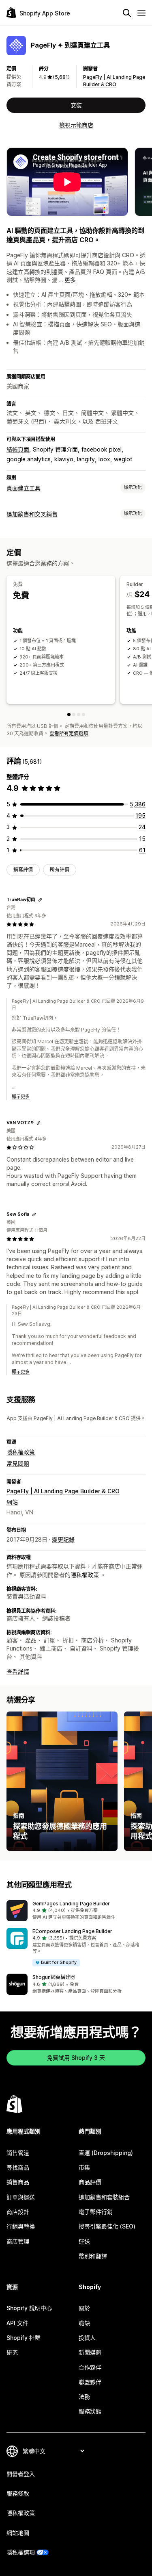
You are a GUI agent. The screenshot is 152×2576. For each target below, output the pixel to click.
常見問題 (18, 1463)
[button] (76, 1911)
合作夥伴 (90, 2367)
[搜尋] (127, 13)
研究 (12, 2352)
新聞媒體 (90, 2352)
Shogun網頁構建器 (54, 1977)
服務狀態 (90, 2411)
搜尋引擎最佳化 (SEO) (107, 2226)
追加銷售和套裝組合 (104, 2197)
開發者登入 (21, 2474)
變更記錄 (63, 1539)
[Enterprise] (83, 715)
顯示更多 (21, 1097)
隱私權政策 (21, 1452)
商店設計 (18, 2212)
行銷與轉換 (21, 2226)
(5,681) (61, 77)
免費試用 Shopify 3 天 (76, 2058)
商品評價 (90, 2182)
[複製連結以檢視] (40, 900)
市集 (84, 2167)
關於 (84, 2308)
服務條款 (18, 2493)
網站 (12, 1502)
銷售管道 (18, 2153)
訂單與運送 (21, 2197)
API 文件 (17, 2323)
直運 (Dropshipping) (106, 2153)
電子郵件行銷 (96, 2212)
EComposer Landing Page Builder (72, 1931)
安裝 (76, 105)
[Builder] (74, 715)
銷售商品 (18, 2182)
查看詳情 (18, 1671)
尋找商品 (18, 2167)
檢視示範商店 (76, 125)
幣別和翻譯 (93, 2256)
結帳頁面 (18, 449)
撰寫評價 (23, 870)
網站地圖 (18, 2533)
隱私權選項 (21, 2552)
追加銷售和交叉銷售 (32, 514)
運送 (84, 2241)
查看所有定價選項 (69, 733)
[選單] (141, 13)
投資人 (87, 2338)
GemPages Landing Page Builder (71, 1904)
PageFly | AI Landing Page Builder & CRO (63, 1491)
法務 (84, 2397)
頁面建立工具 (24, 488)
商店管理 (18, 2241)
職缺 (84, 2323)
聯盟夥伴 (90, 2382)
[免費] (69, 715)
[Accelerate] (79, 715)
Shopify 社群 (24, 2338)
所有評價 (60, 870)
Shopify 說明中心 (29, 2308)
